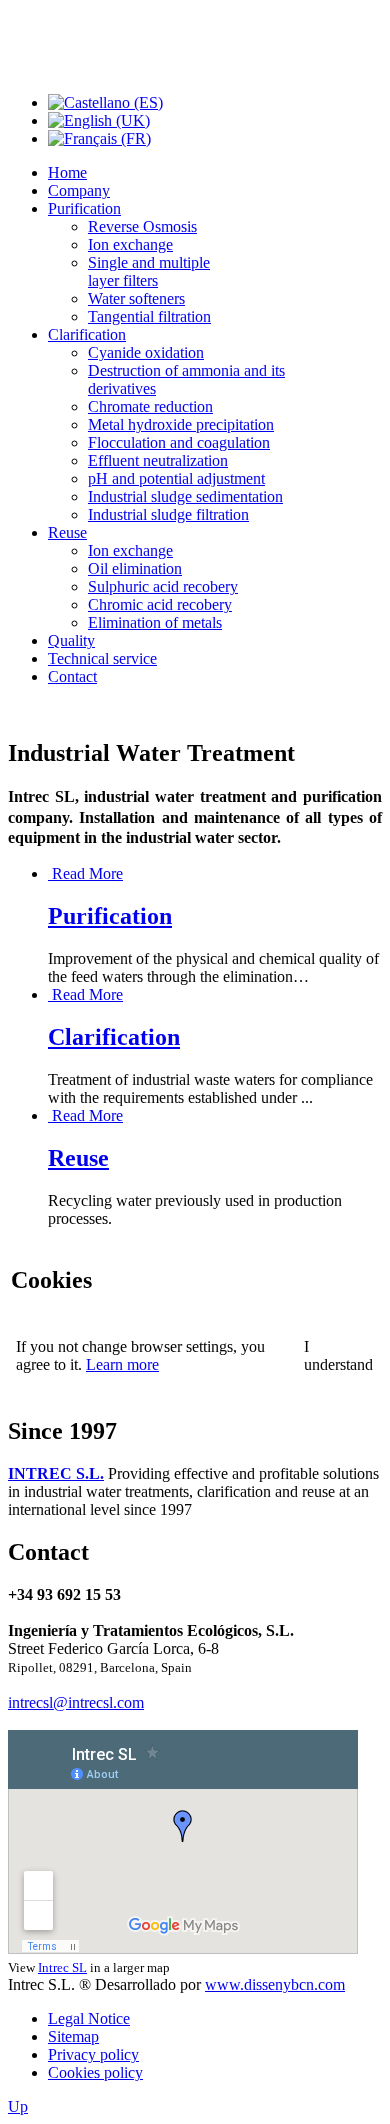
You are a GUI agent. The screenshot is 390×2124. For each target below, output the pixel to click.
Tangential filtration (149, 316)
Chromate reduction (150, 406)
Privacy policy (93, 2054)
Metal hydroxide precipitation (181, 424)
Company (79, 190)
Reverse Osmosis (142, 226)
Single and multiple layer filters (149, 271)
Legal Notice (89, 2018)
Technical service (102, 658)
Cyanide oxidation (146, 352)
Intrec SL (62, 1967)
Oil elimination (135, 568)
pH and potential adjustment (176, 478)
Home (67, 172)
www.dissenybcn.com (275, 1984)
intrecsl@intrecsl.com (76, 1702)
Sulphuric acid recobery (163, 586)
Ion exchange (130, 244)
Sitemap (73, 2036)
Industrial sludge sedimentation (185, 496)
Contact (72, 676)
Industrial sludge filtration (168, 514)
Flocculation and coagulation (179, 442)
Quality (71, 640)
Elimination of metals (155, 622)
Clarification (87, 334)
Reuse (67, 532)
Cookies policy (95, 2072)
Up (18, 2106)
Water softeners (136, 298)
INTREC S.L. (56, 1473)
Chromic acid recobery (160, 604)
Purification (84, 208)
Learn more (122, 1364)
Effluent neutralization (158, 460)
